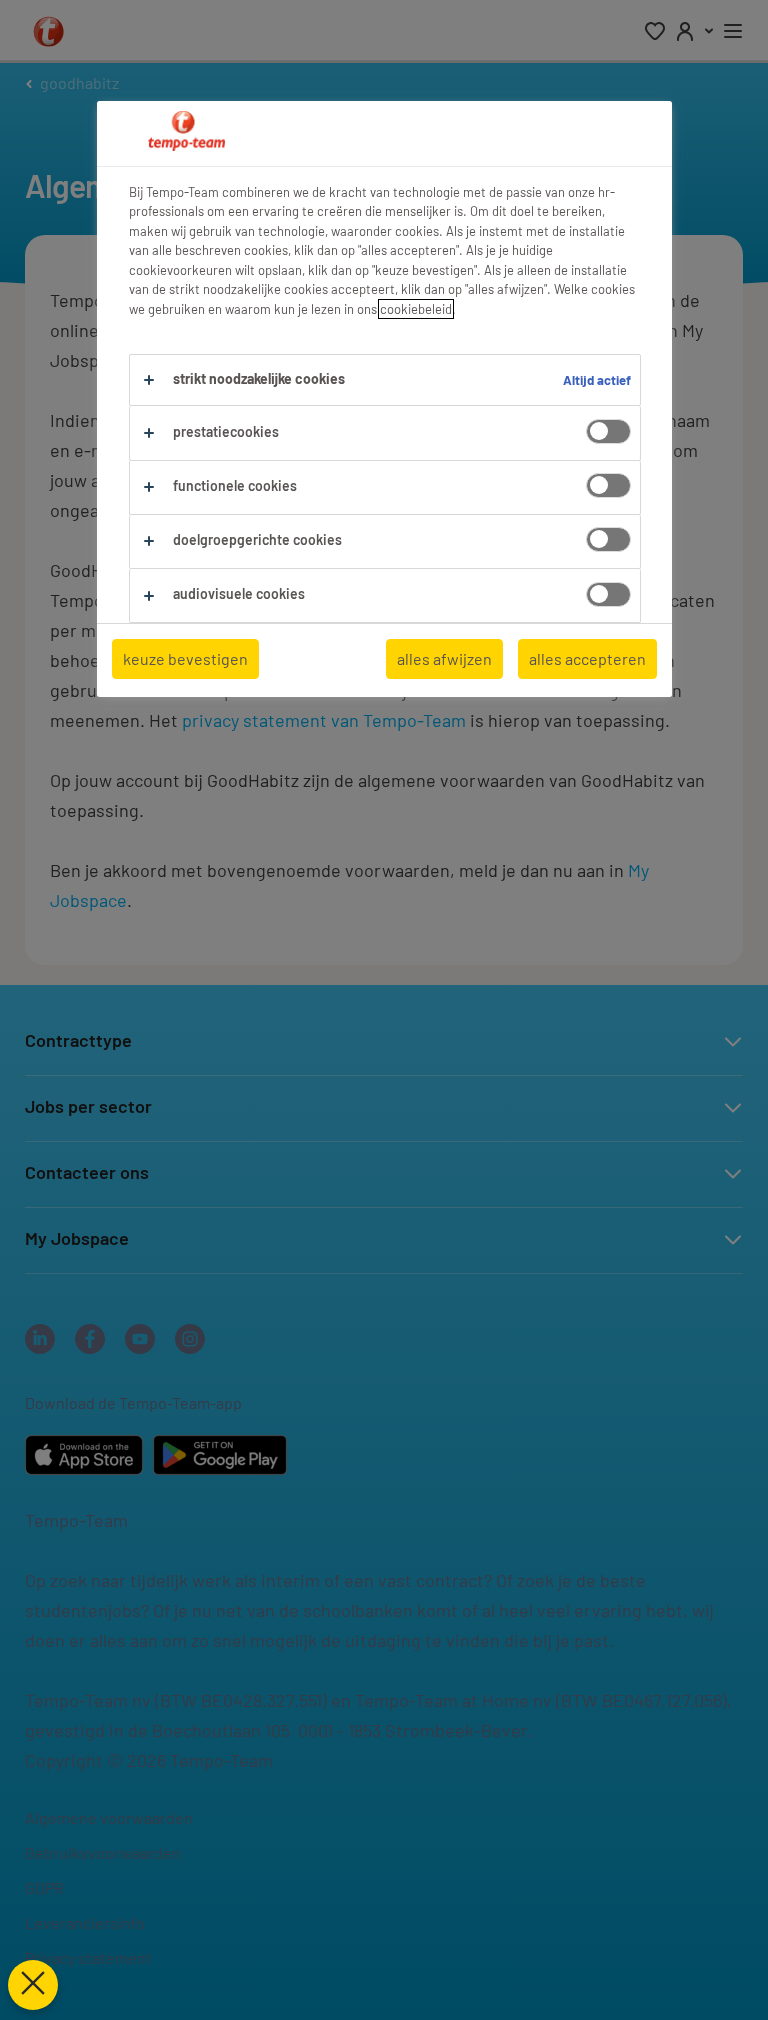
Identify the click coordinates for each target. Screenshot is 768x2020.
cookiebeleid (416, 309)
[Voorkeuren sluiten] (33, 1985)
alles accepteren (587, 658)
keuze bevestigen (185, 658)
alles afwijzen (444, 658)
